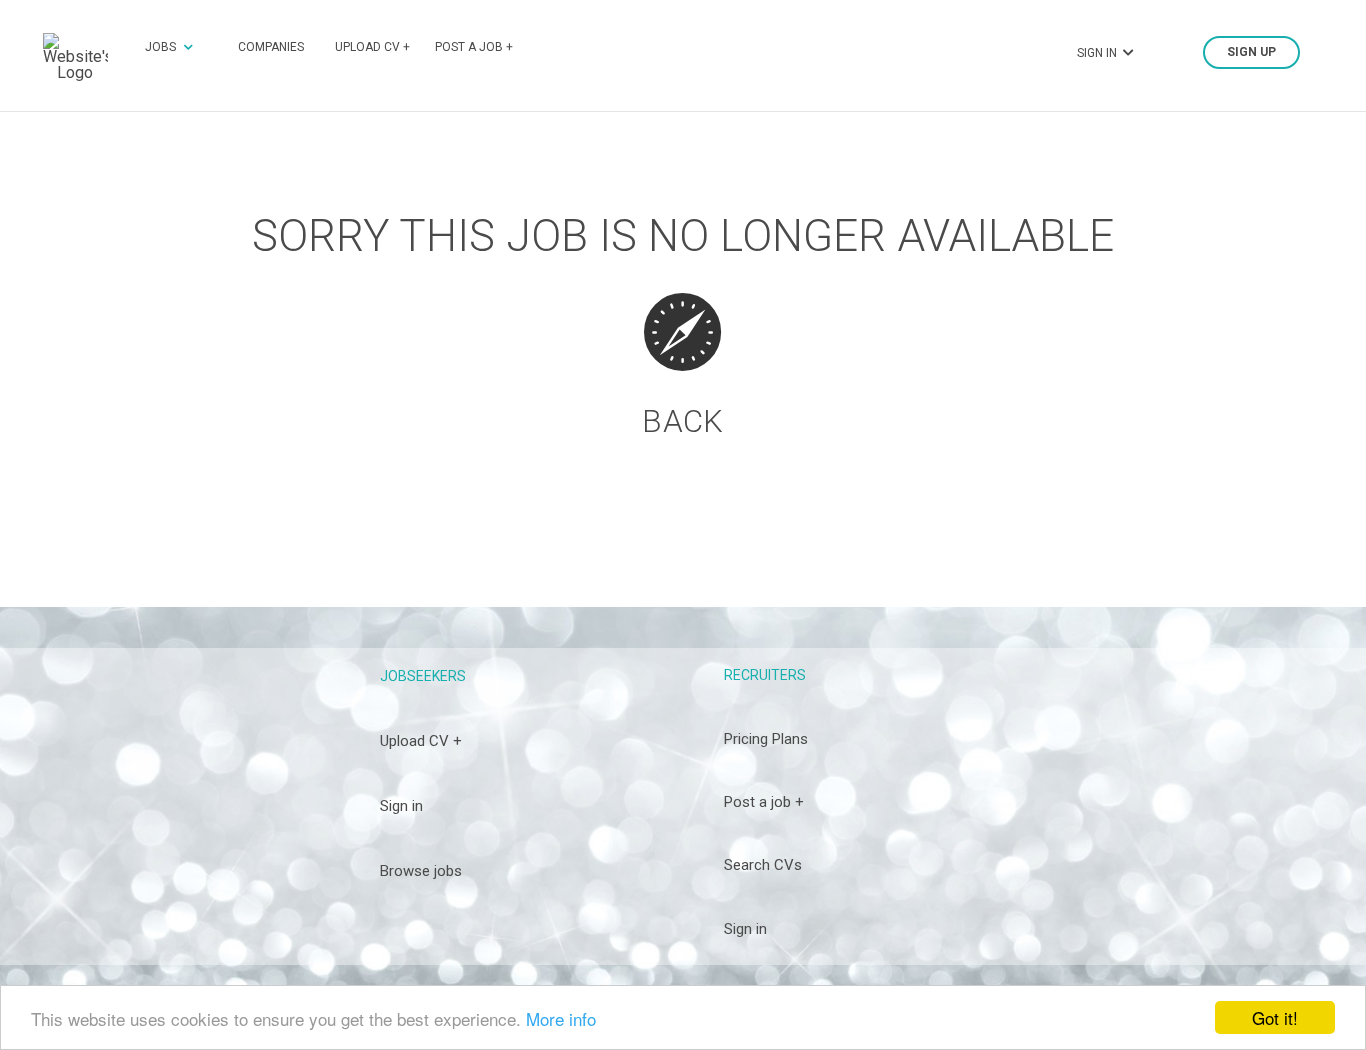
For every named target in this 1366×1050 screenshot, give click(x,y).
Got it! (1275, 1017)
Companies (271, 47)
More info (561, 1018)
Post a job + (474, 47)
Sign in (401, 806)
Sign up (1251, 53)
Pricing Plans (766, 739)
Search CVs (763, 865)
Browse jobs (421, 871)
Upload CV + (372, 47)
